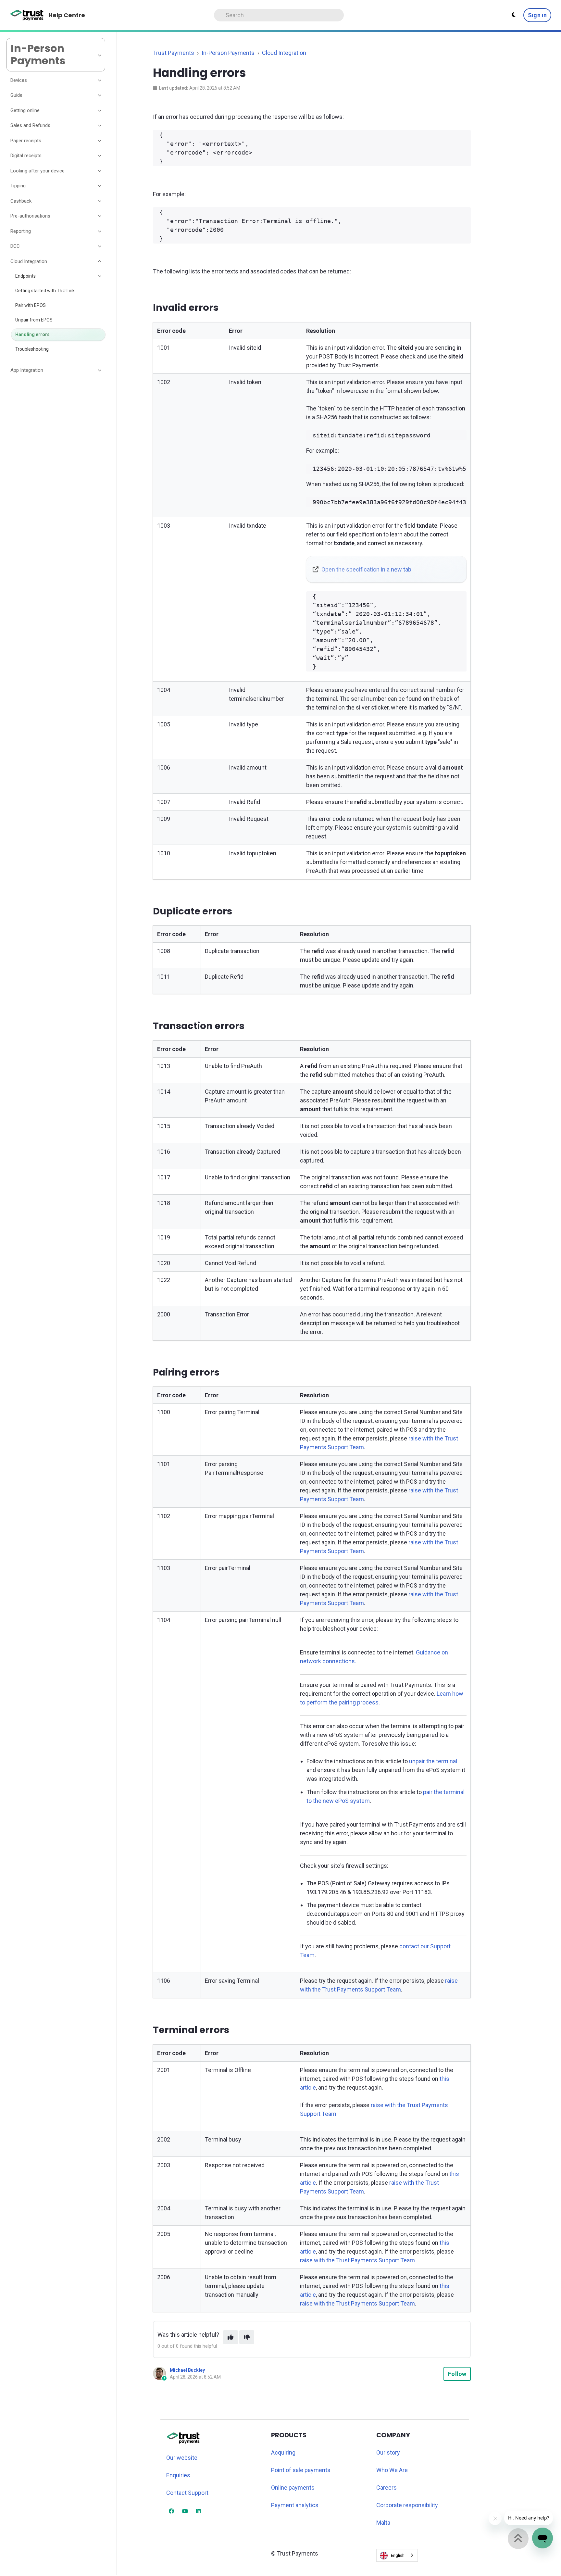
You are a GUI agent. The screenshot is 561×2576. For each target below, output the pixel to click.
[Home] (27, 15)
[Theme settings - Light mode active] (514, 15)
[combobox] (397, 2555)
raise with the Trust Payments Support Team (357, 2260)
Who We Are (392, 2470)
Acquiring (283, 2452)
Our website (182, 2458)
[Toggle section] (100, 80)
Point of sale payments (301, 2470)
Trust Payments (174, 53)
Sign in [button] (537, 15)
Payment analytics (295, 2505)
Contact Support (187, 2493)
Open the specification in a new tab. (367, 569)
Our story (388, 2452)
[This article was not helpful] (247, 2337)
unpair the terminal (433, 1761)
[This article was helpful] (231, 2337)
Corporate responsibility (407, 2505)
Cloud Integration (284, 53)
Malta (383, 2523)
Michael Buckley (187, 2370)
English (398, 2555)
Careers (386, 2488)
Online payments (293, 2488)
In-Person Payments (228, 53)
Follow (457, 2374)
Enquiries (178, 2475)
